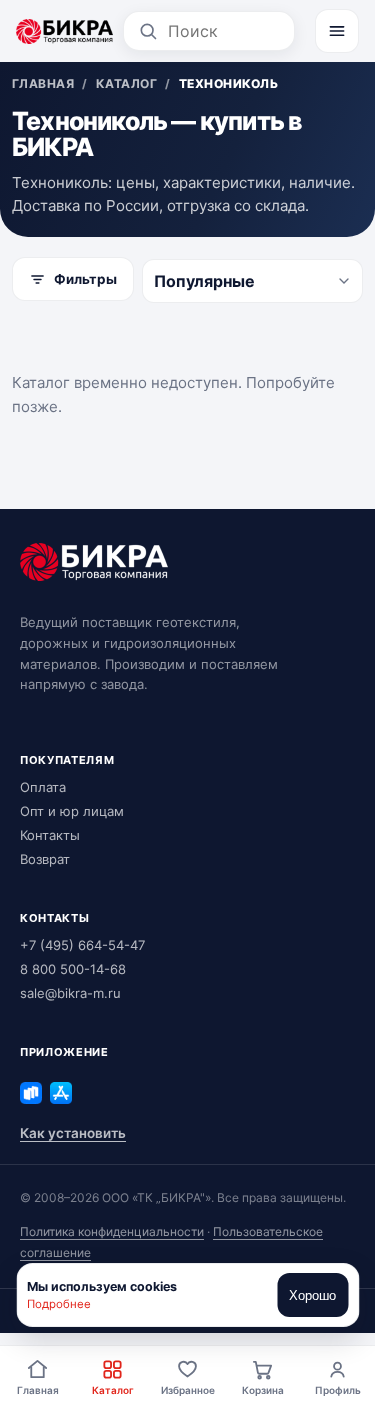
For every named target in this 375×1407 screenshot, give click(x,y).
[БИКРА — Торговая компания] (64, 31)
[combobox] (224, 31)
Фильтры (85, 279)
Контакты (50, 835)
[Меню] (337, 31)
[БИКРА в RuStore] (31, 1093)
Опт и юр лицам (72, 811)
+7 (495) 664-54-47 (82, 945)
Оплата (43, 787)
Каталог (113, 1390)
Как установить (73, 1133)
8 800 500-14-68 (73, 969)
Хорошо (312, 1295)
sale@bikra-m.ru (70, 993)
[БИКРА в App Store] (61, 1093)
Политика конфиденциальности (112, 1231)
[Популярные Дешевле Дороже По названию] (252, 281)
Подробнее (59, 1304)
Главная (38, 1390)
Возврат (45, 859)
